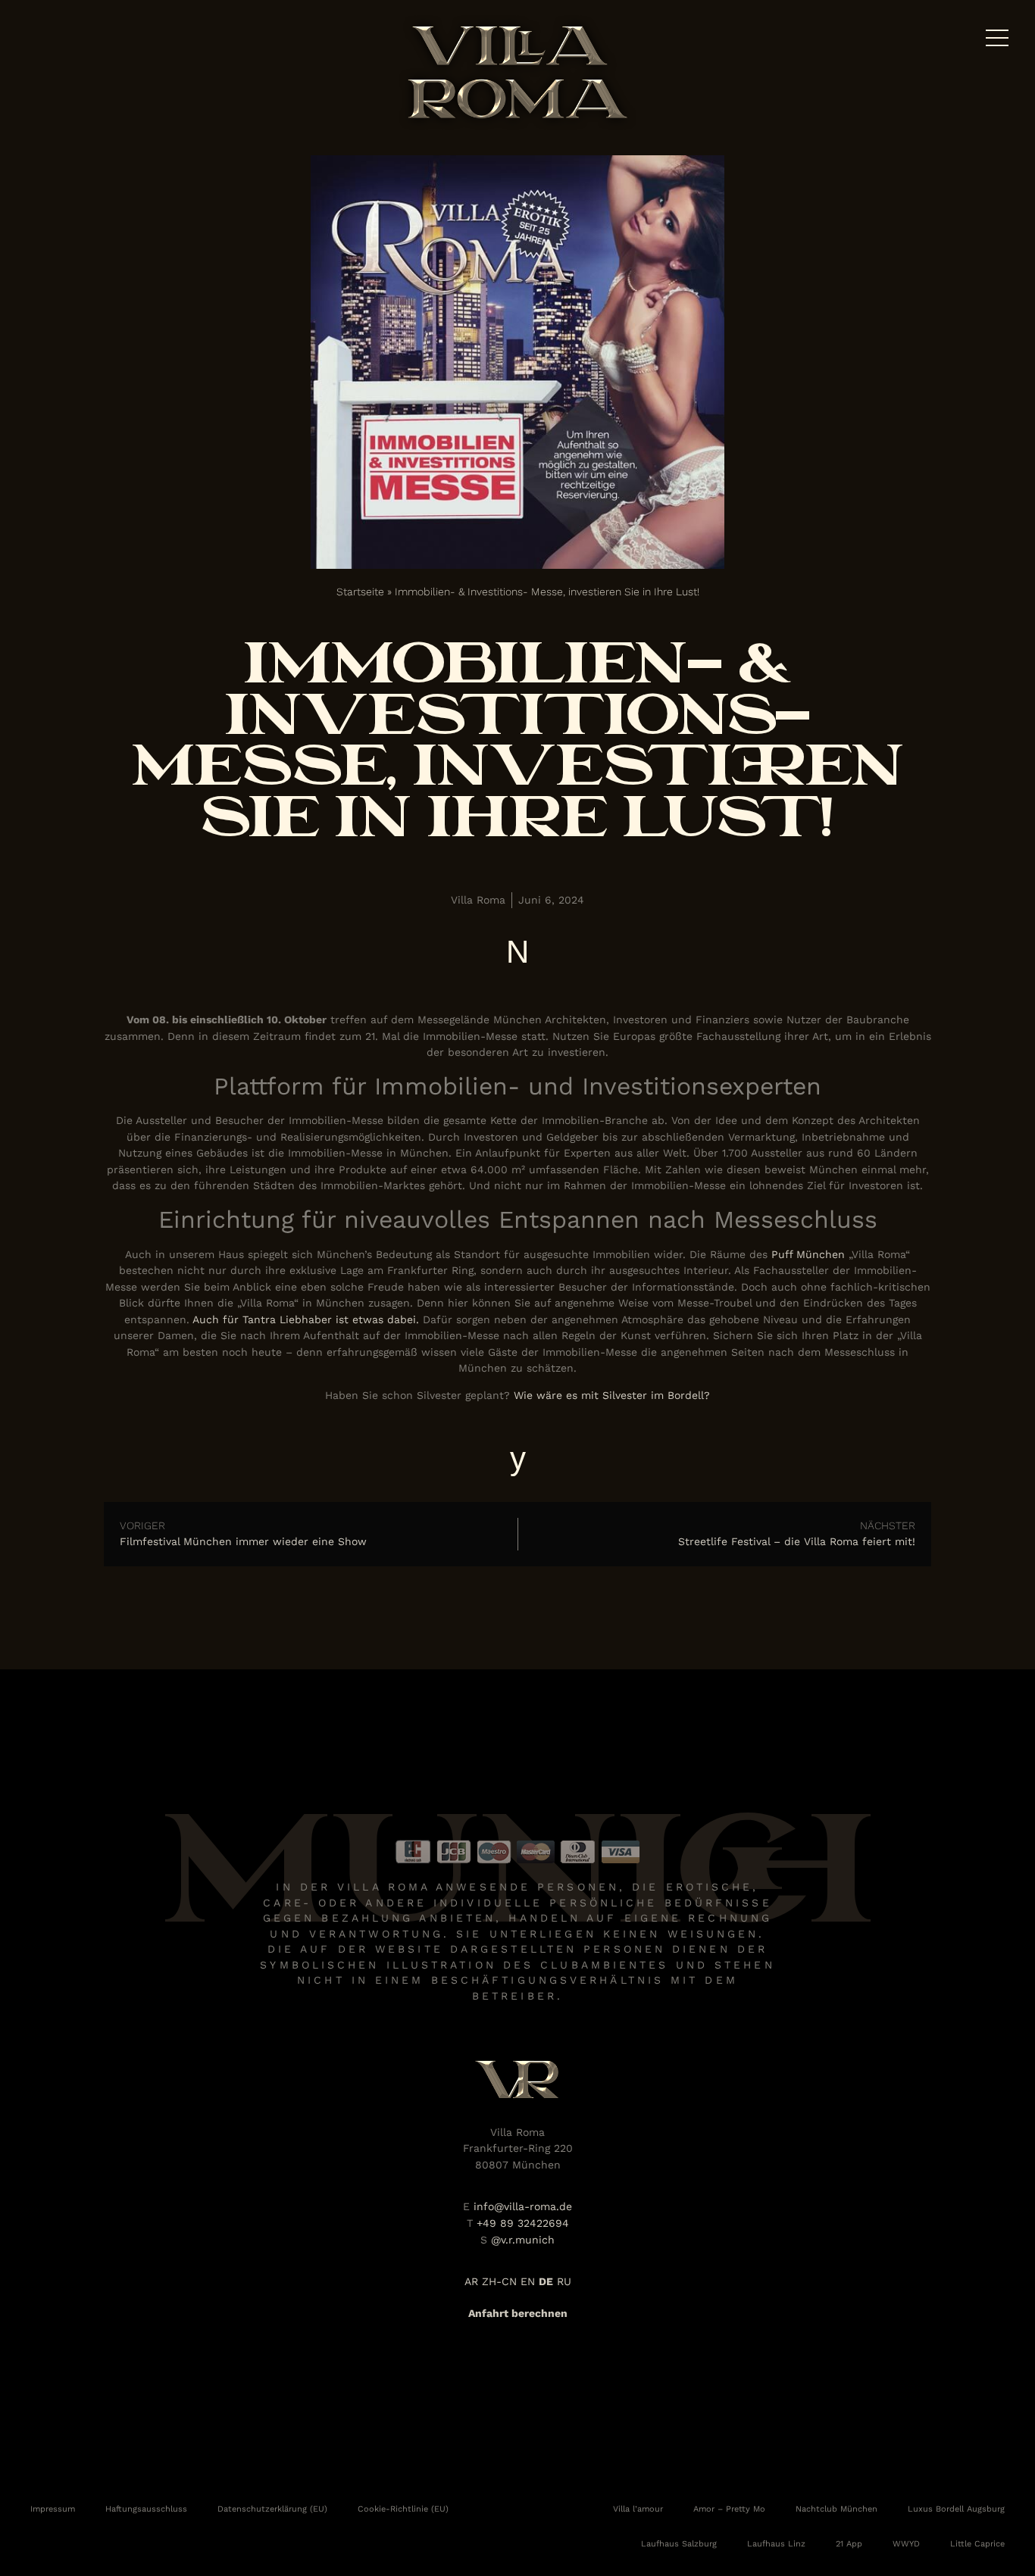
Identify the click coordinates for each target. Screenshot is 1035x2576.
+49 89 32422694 (523, 2223)
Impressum (53, 2509)
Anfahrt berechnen (518, 2313)
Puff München (808, 1254)
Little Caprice (977, 2543)
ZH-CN (499, 2281)
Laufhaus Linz (776, 2543)
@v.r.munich (523, 2240)
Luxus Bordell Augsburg (956, 2509)
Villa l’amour (638, 2509)
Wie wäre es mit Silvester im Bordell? (612, 1395)
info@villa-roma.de (523, 2206)
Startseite (360, 592)
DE (546, 2281)
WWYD (906, 2543)
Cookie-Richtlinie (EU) (403, 2509)
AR (471, 2281)
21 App (849, 2543)
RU (564, 2281)
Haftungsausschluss (146, 2509)
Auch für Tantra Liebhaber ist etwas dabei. (306, 1319)
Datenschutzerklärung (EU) (272, 2509)
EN (528, 2281)
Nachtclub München (836, 2509)
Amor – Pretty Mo (729, 2509)
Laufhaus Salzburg (679, 2543)
